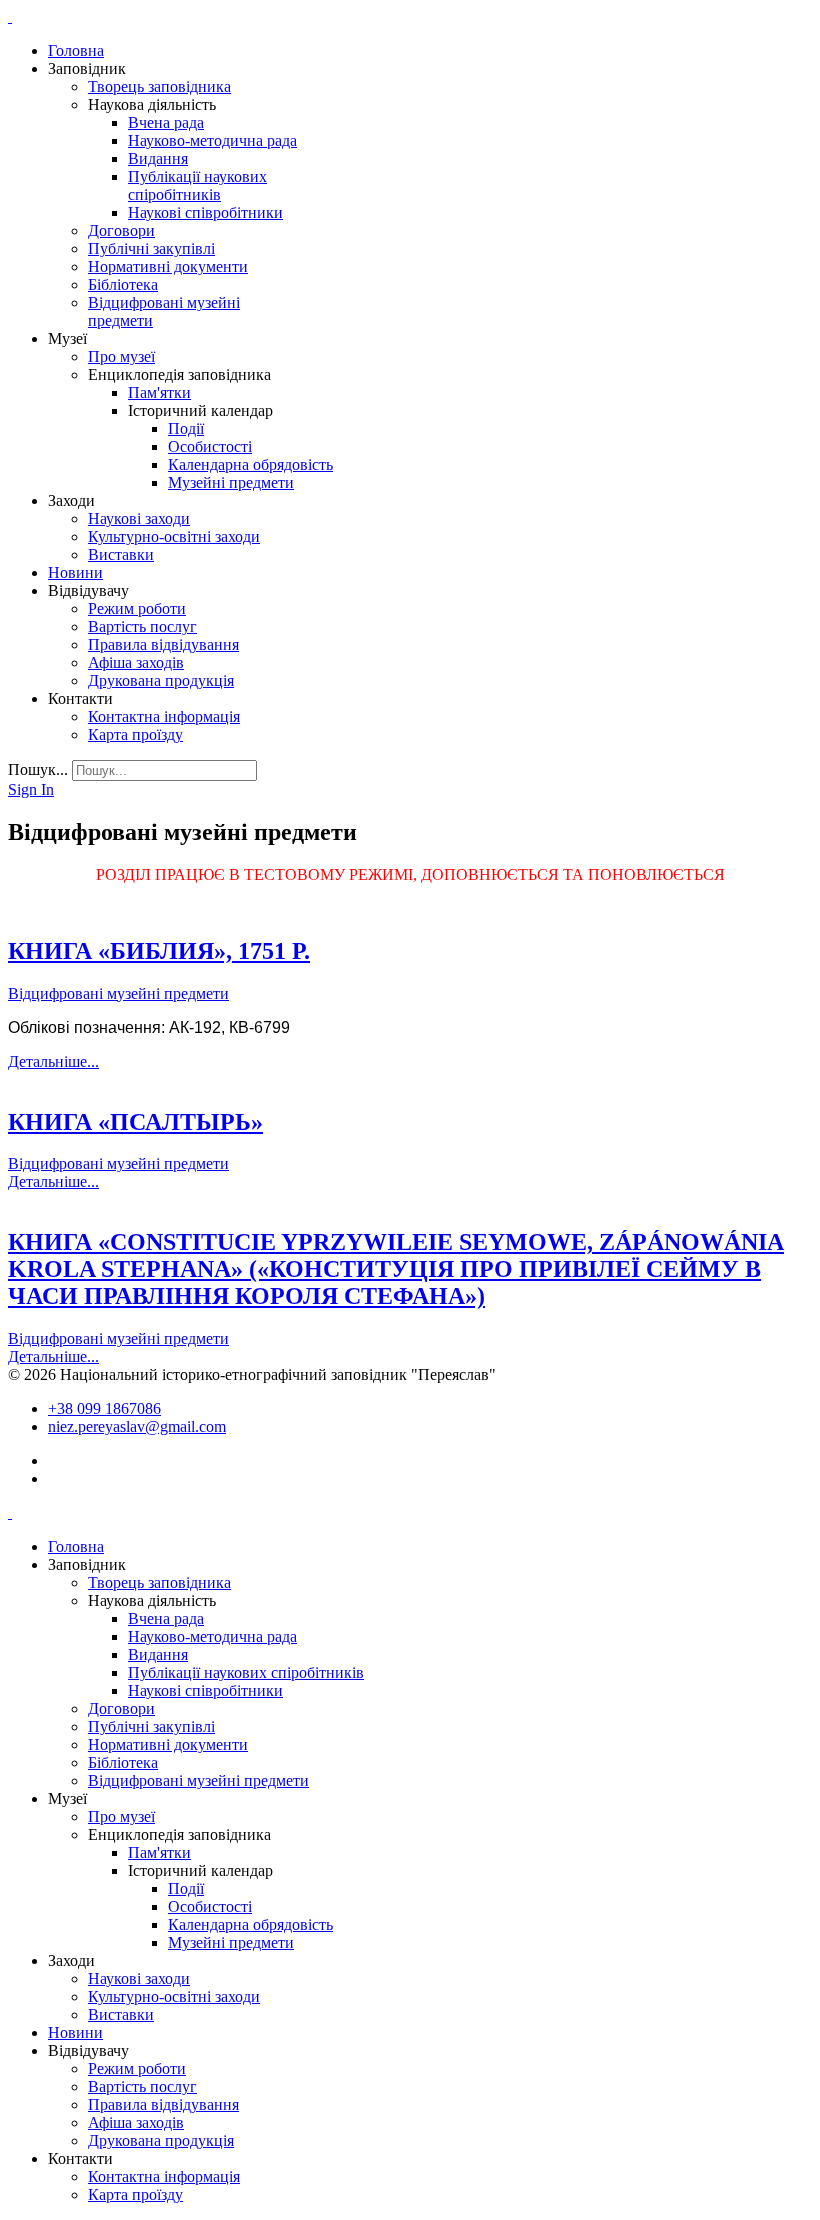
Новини (75, 572)
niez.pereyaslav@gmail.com (137, 1426)
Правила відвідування (163, 644)
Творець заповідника (159, 86)
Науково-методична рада (212, 140)
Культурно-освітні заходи (174, 536)
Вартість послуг (142, 626)
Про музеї (121, 356)
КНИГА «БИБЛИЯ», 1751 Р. (159, 951)
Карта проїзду (135, 734)
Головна (76, 50)
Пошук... (38, 769)
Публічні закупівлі (151, 248)
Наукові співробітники (205, 212)
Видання (158, 158)
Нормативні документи (168, 266)
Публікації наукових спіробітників (197, 185)
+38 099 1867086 (104, 1408)
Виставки (121, 554)
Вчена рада (166, 122)
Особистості (210, 446)
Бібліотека (123, 284)
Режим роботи (137, 608)
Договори (121, 230)
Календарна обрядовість (250, 464)
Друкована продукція (161, 680)
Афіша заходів (136, 662)
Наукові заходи (139, 518)
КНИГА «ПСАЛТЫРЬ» (135, 1122)
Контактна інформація (164, 716)
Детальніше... (53, 1061)
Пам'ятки (159, 392)
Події (186, 428)
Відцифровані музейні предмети (118, 993)
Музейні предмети (231, 482)
